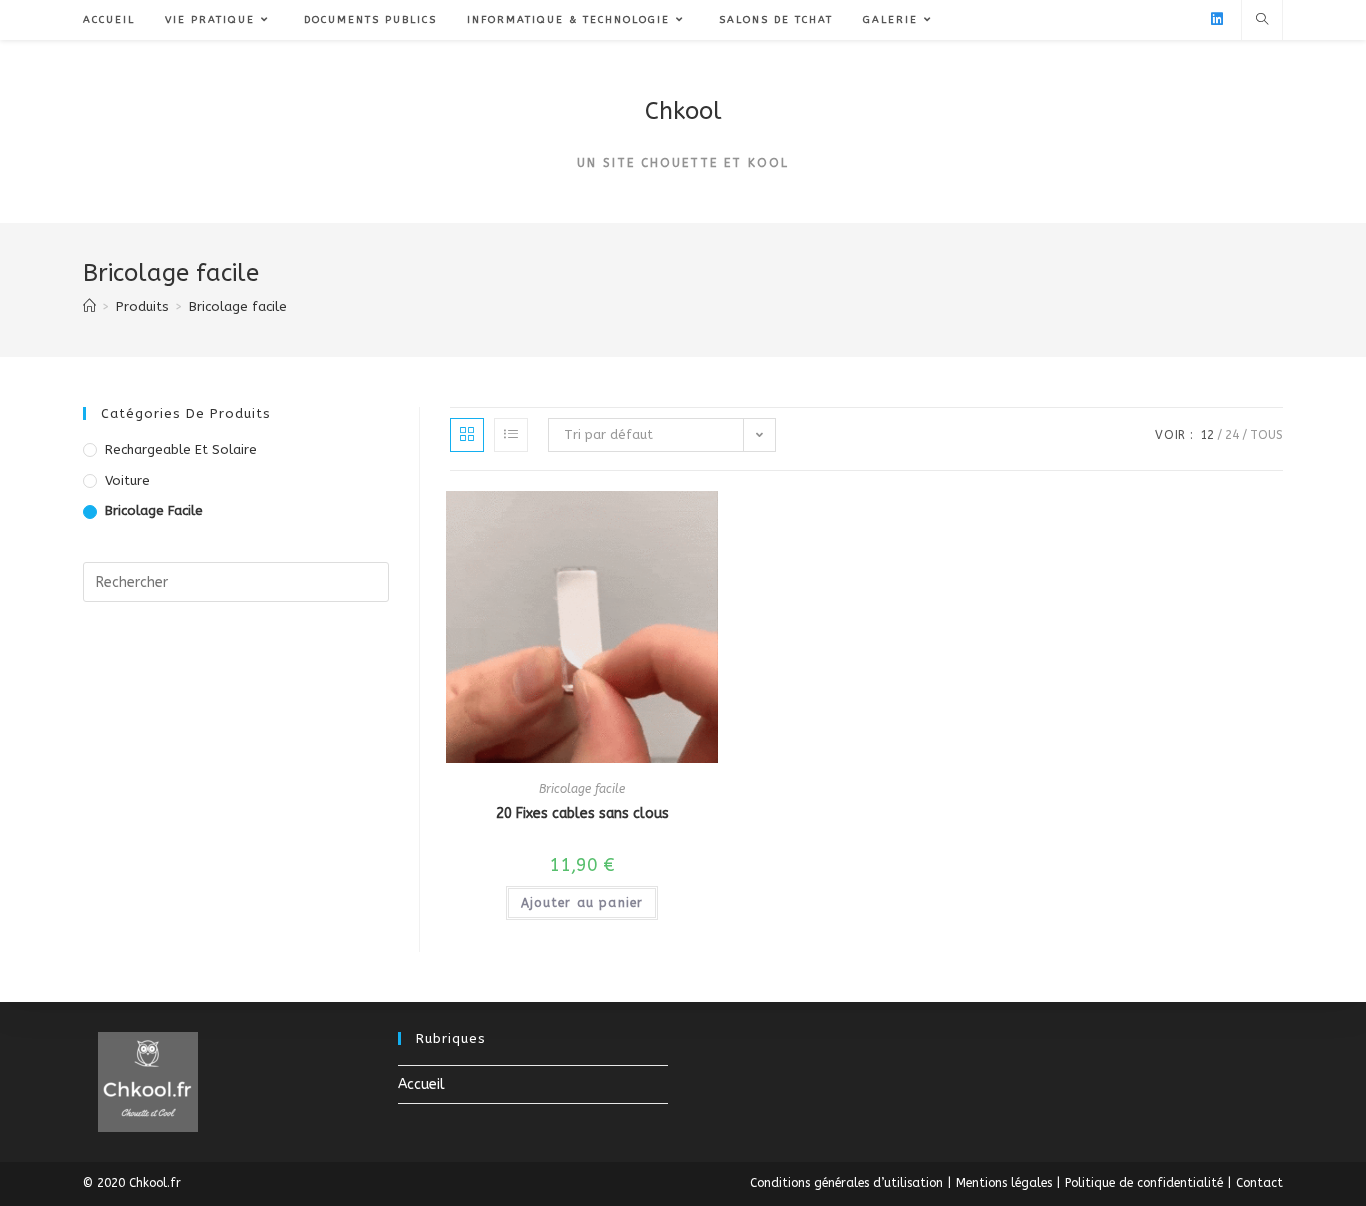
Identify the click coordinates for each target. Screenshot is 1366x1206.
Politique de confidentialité (1144, 1183)
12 (1207, 435)
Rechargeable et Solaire (181, 449)
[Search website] (1262, 21)
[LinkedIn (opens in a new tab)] (1217, 19)
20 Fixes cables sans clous (582, 813)
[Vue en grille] (467, 435)
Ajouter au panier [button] (582, 903)
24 (1232, 435)
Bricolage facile (582, 789)
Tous (1266, 435)
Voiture (127, 480)
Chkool (683, 111)
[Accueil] (89, 306)
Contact (1259, 1183)
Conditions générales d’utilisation (846, 1183)
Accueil (421, 1084)
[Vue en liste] (511, 435)
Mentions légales (1004, 1183)
